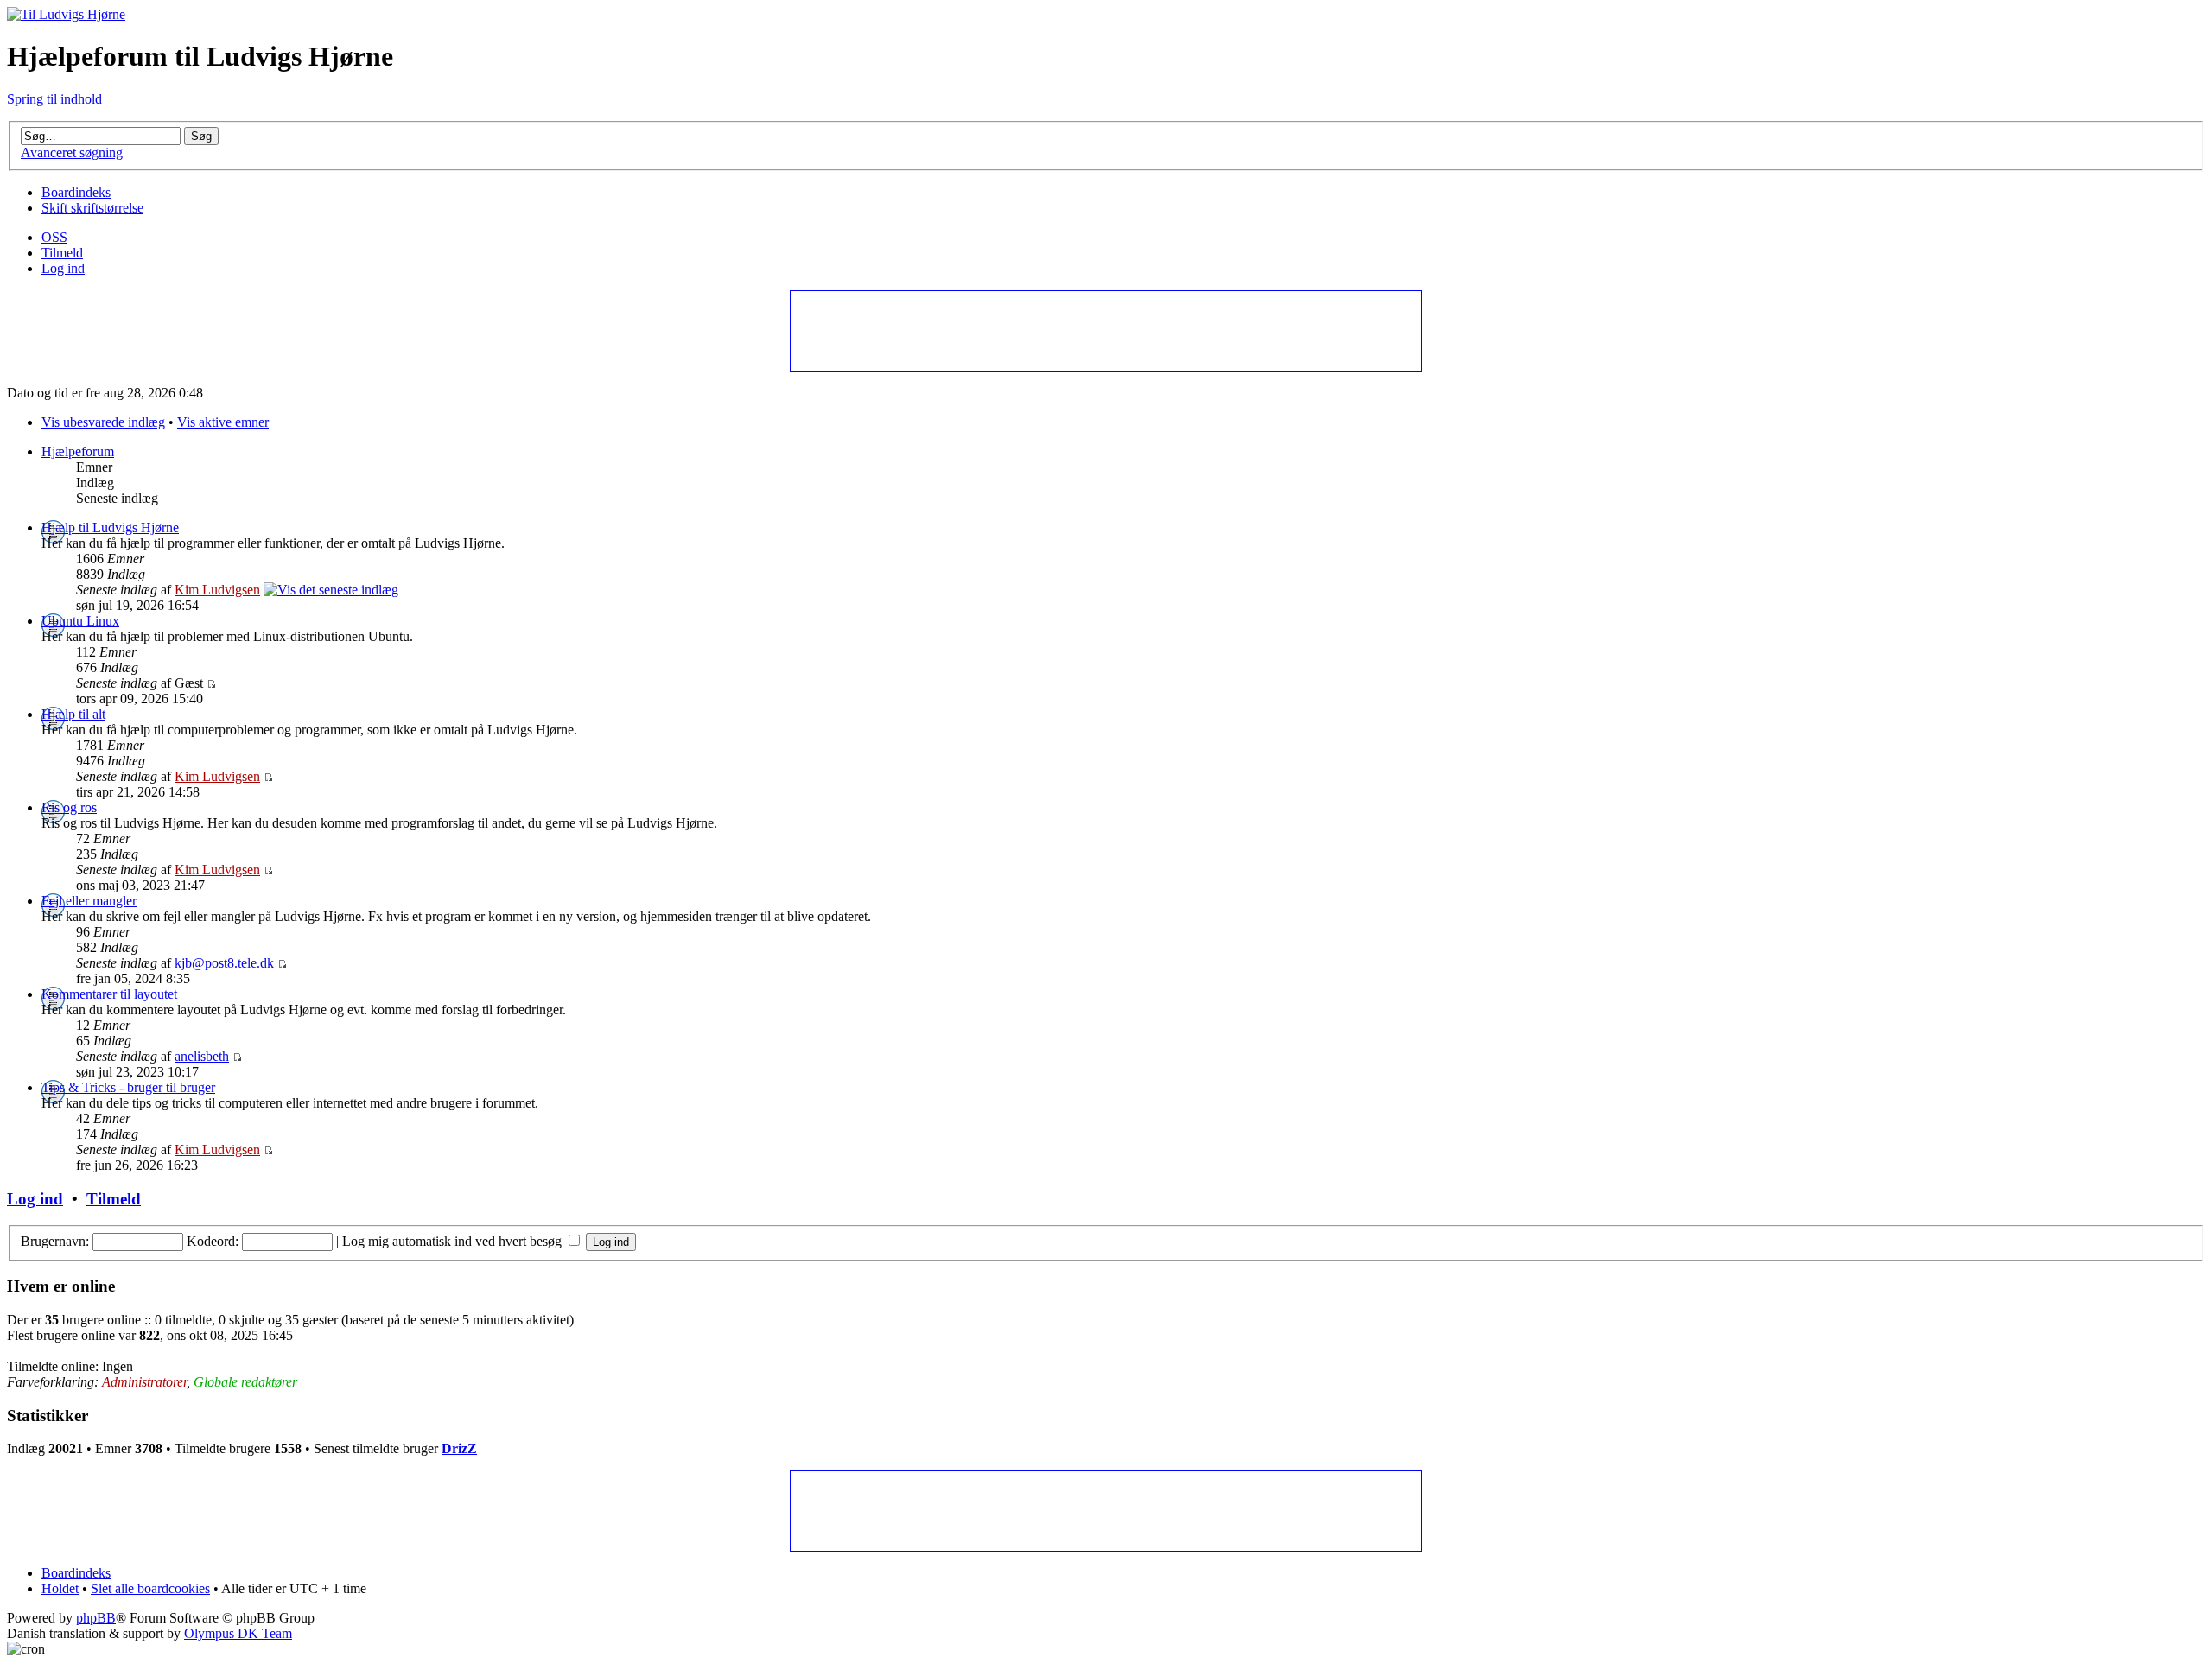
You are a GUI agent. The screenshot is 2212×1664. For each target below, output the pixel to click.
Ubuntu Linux (80, 621)
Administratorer (144, 1382)
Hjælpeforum (78, 451)
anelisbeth (202, 1056)
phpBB (96, 1618)
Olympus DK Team (238, 1633)
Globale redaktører (245, 1382)
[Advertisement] (1105, 330)
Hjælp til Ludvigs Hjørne (110, 527)
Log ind (63, 268)
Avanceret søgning (72, 152)
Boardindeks (76, 192)
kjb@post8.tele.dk (224, 963)
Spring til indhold (54, 99)
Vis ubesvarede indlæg (103, 422)
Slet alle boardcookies (150, 1588)
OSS (54, 237)
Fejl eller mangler (89, 901)
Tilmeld (62, 253)
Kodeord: (213, 1241)
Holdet (60, 1588)
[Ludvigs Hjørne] (66, 14)
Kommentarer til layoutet (109, 994)
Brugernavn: (55, 1241)
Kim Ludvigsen (217, 590)
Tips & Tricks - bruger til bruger (128, 1087)
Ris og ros (69, 807)
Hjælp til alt (73, 714)
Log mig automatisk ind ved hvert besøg (454, 1241)
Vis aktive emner (223, 422)
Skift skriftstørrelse (92, 208)
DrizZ (459, 1448)
